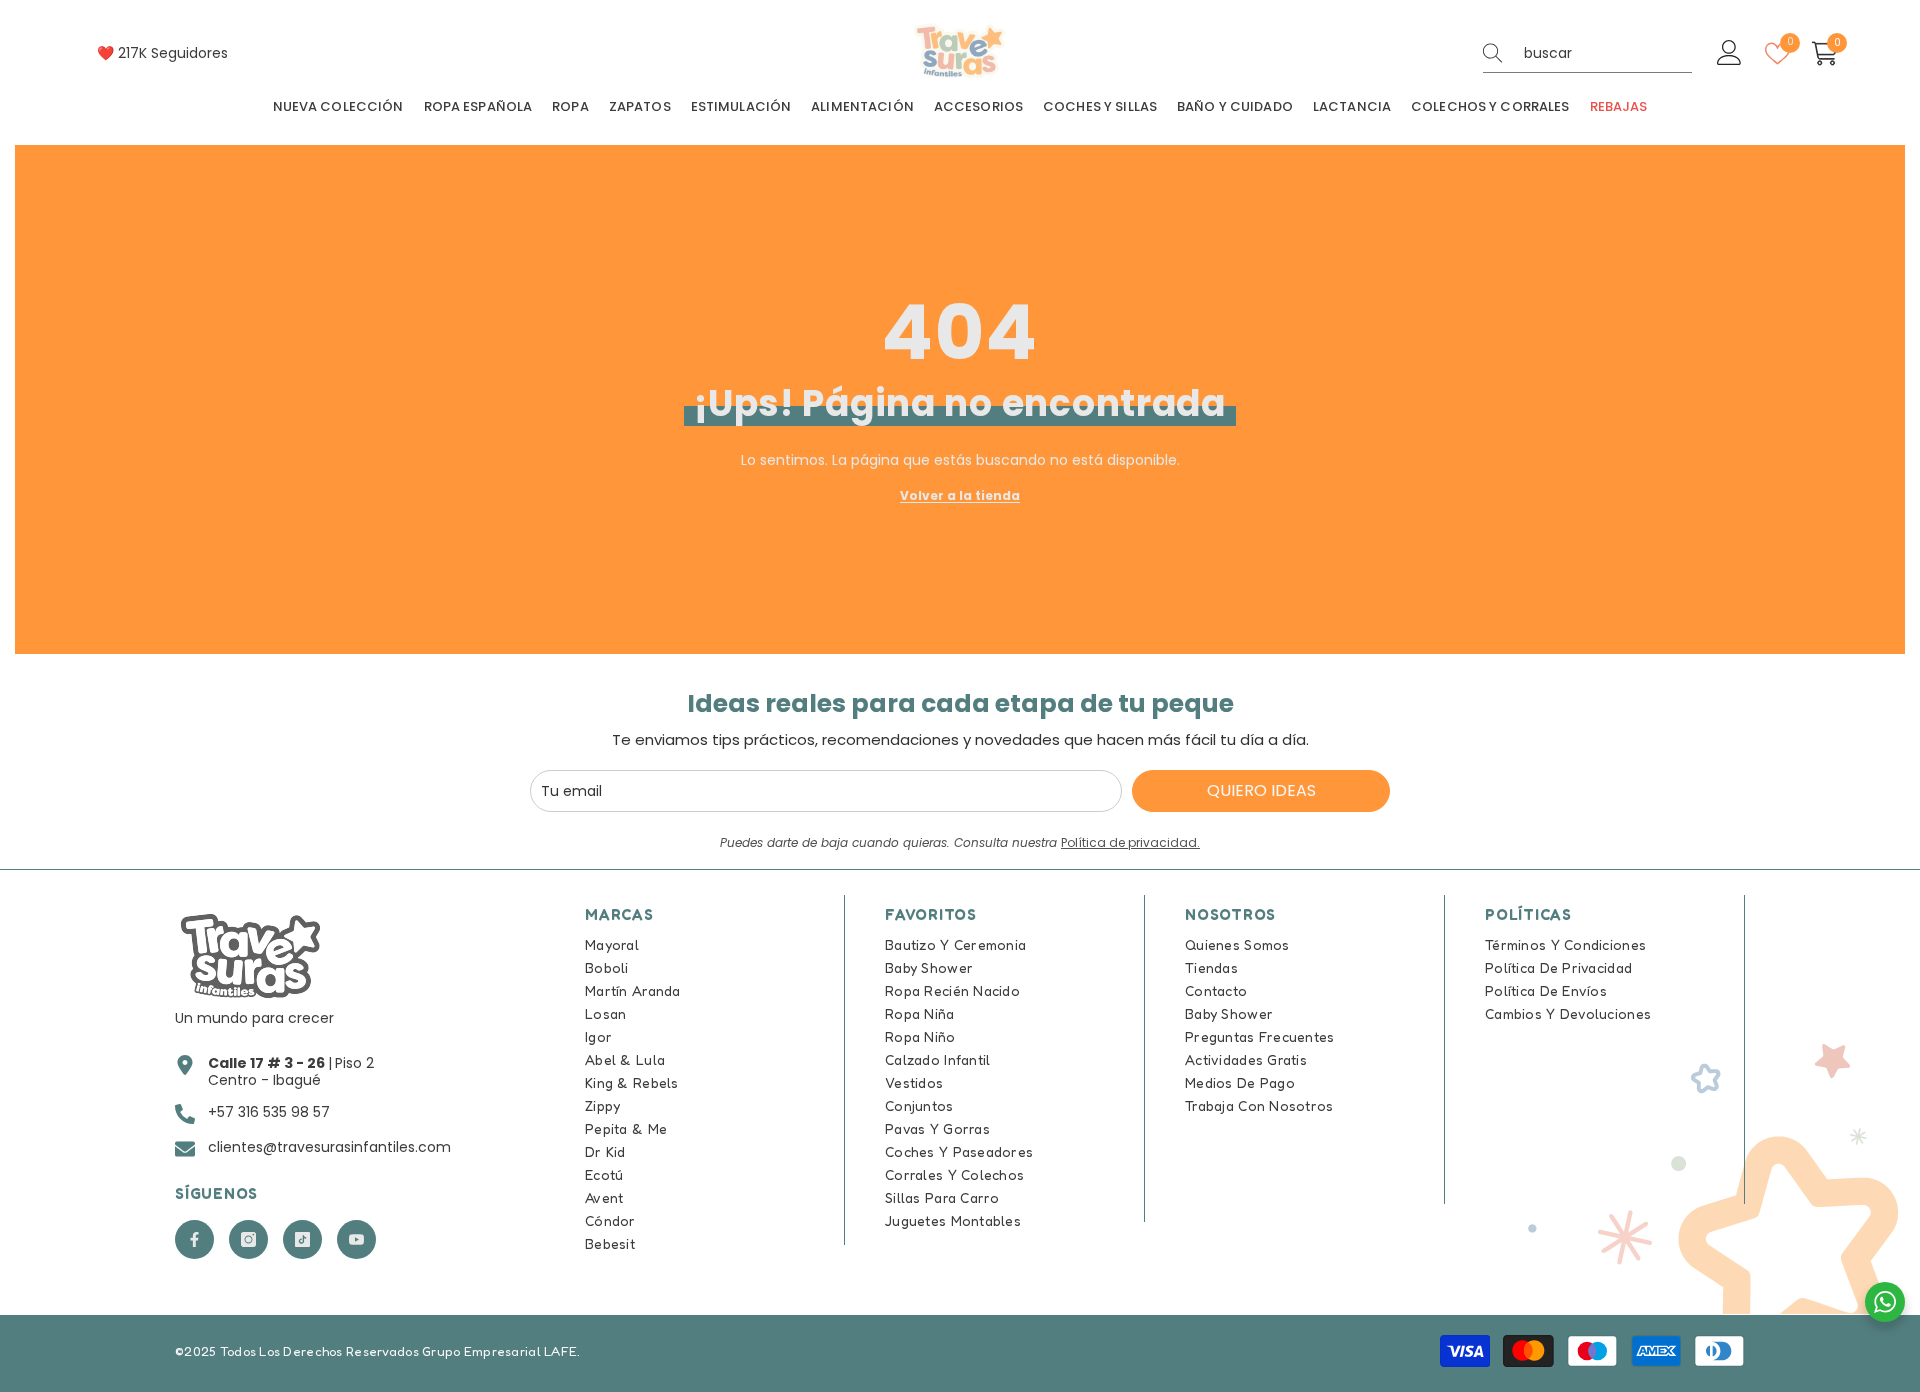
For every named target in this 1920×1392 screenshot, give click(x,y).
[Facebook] (194, 1239)
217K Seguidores (173, 53)
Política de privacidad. (1130, 842)
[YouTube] (356, 1239)
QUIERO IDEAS (1261, 790)
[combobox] (1608, 53)
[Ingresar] (1729, 53)
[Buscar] (1587, 53)
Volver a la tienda (960, 495)
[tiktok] (302, 1239)
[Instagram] (248, 1239)
